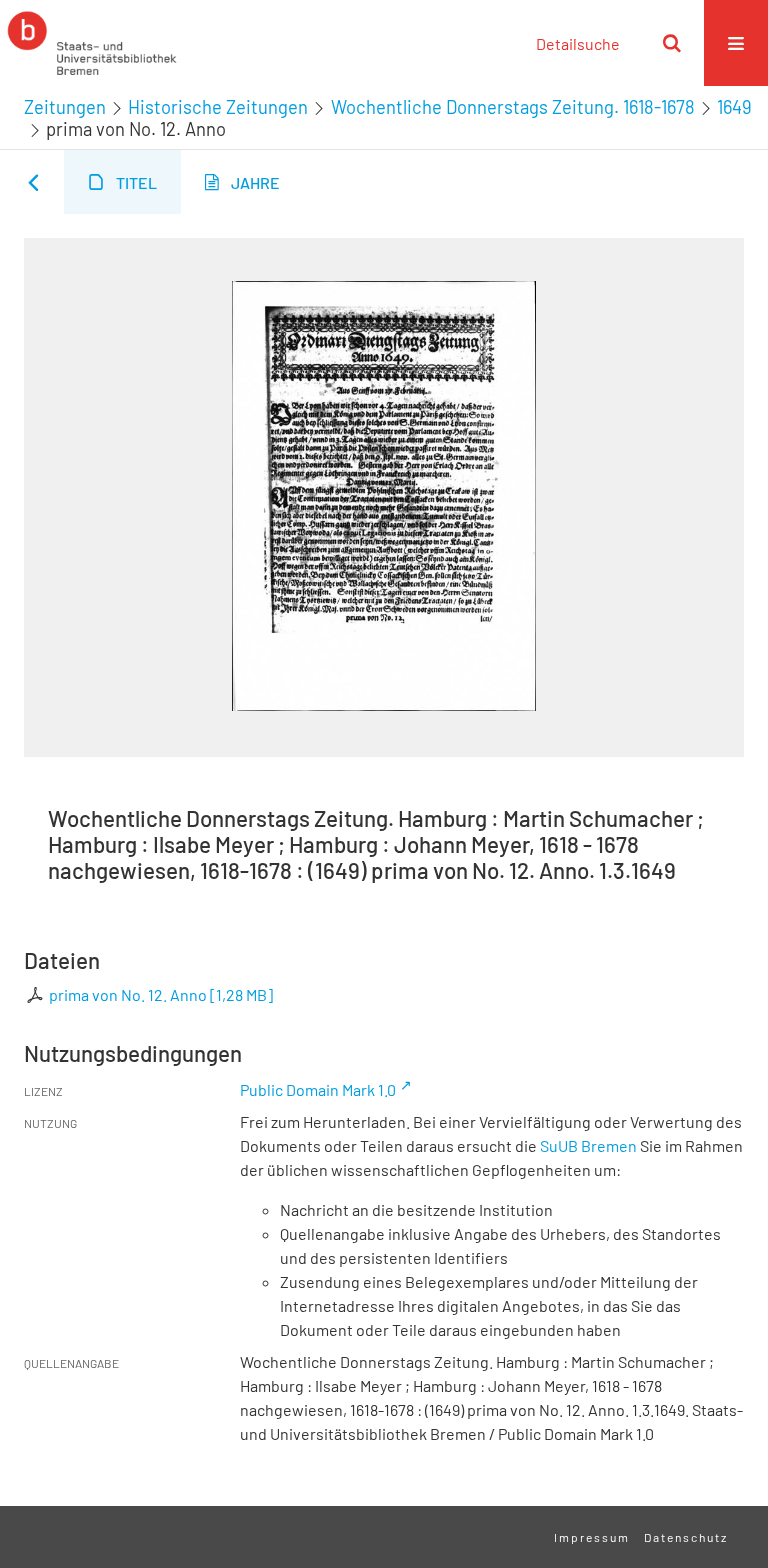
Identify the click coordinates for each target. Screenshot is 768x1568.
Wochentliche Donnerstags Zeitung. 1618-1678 (513, 107)
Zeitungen (65, 107)
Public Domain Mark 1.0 (318, 1089)
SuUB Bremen (588, 1145)
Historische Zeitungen (218, 107)
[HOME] (92, 43)
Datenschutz (686, 1537)
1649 (734, 107)
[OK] (672, 43)
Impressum (592, 1537)
